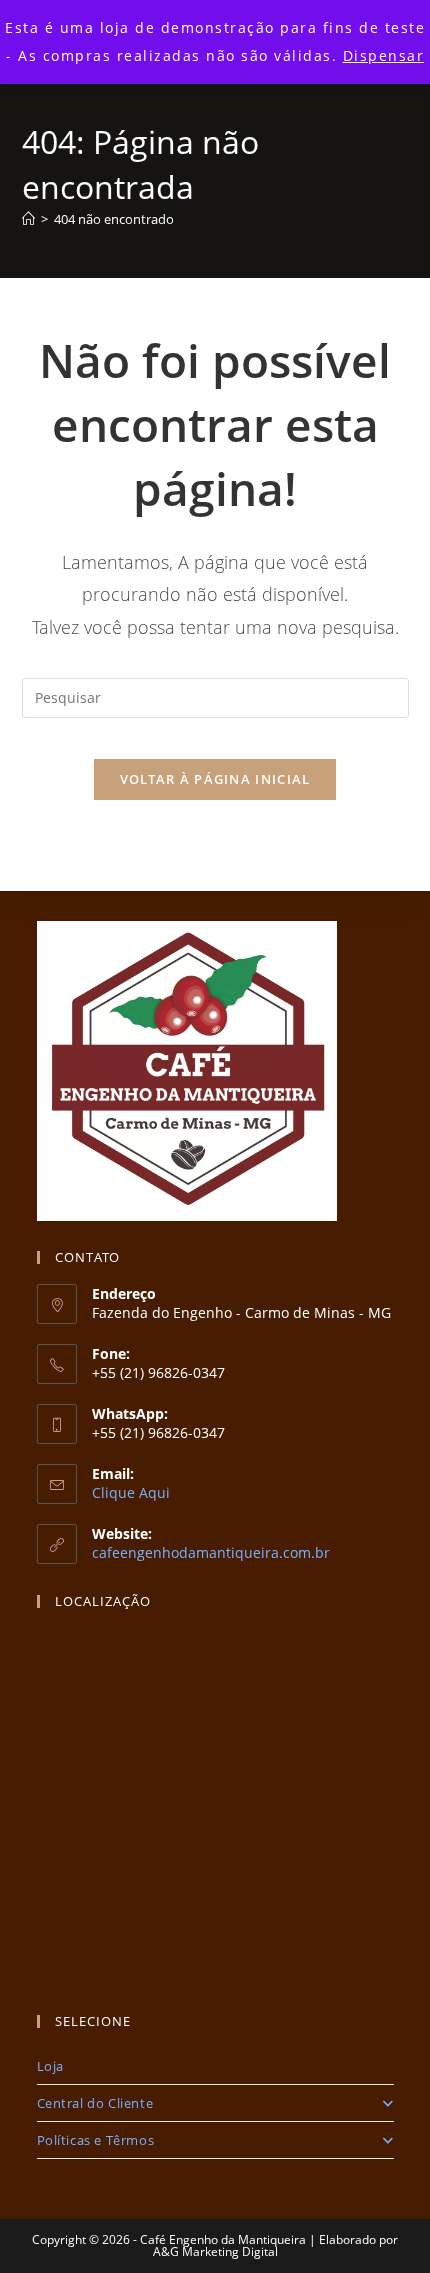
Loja (50, 2066)
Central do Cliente (95, 2103)
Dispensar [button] (384, 55)
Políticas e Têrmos (96, 2140)
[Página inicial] (28, 219)
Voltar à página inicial (215, 779)
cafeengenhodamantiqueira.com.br (211, 1552)
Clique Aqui (131, 1492)
